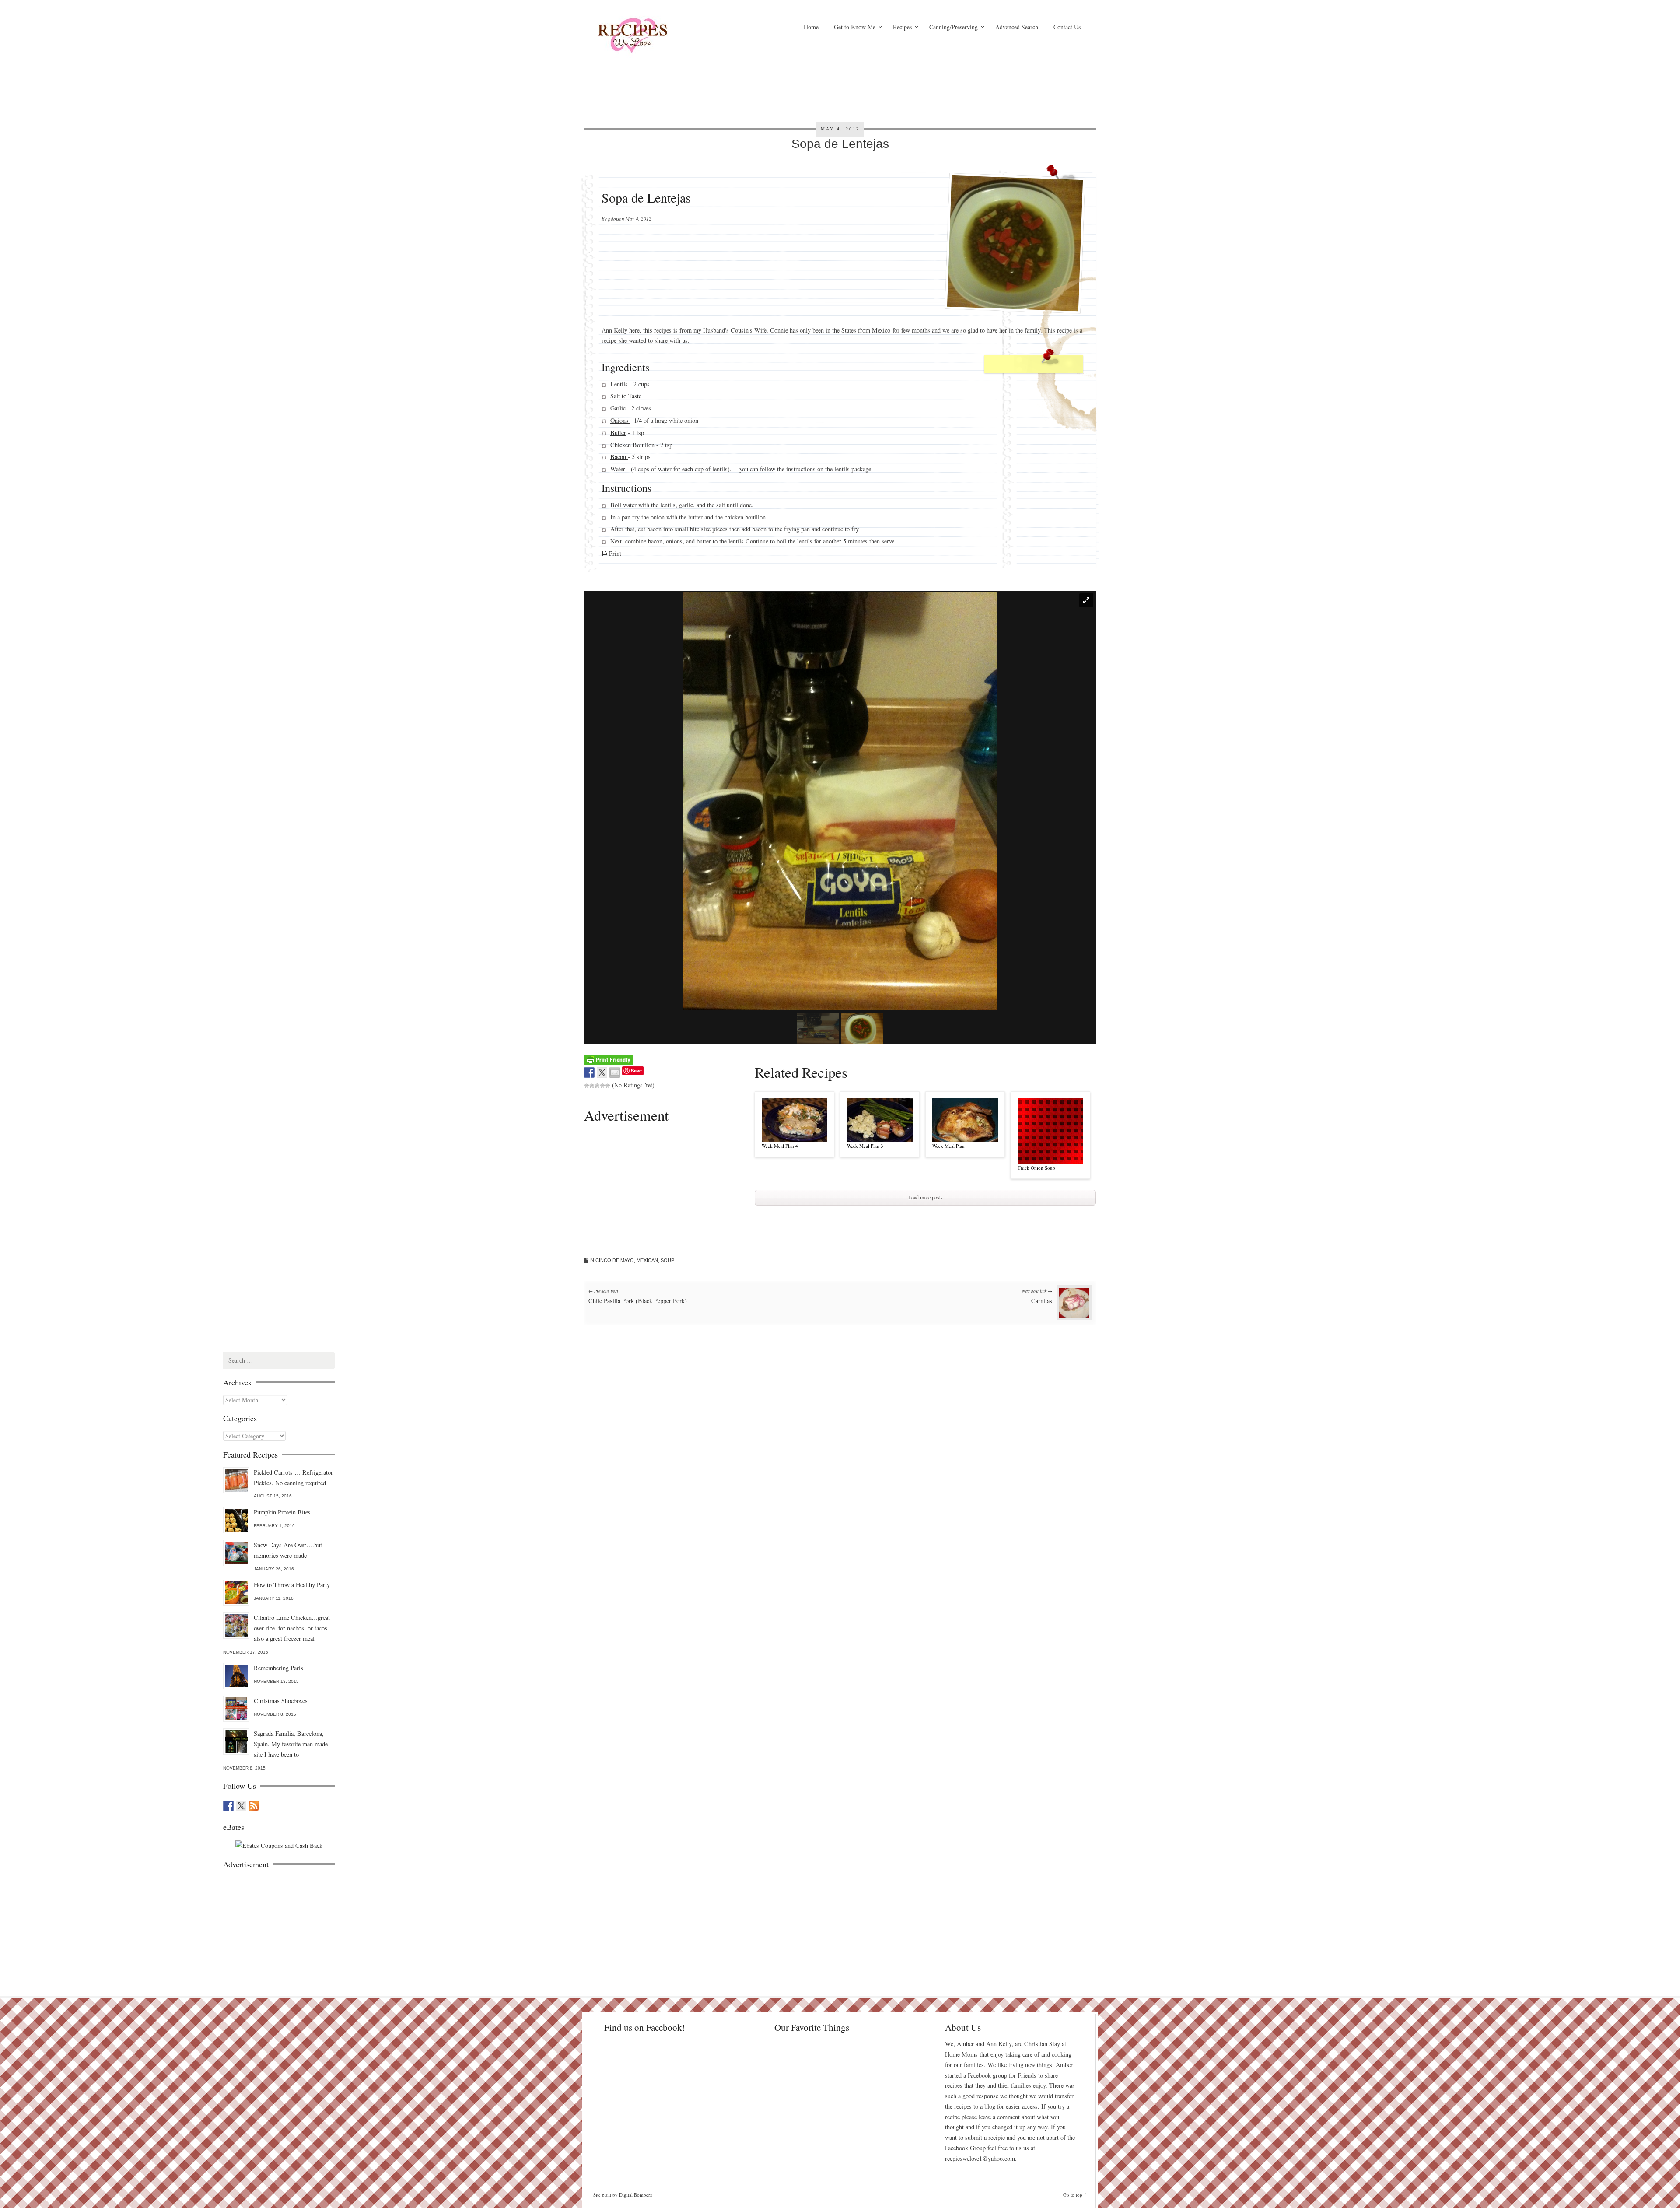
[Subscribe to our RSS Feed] (254, 1806)
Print (614, 553)
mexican (647, 1260)
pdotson (616, 219)
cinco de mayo (615, 1260)
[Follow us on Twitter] (241, 1806)
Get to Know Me (855, 27)
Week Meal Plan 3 (865, 1146)
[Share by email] (615, 1072)
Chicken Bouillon (633, 444)
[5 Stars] (608, 1086)
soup (667, 1260)
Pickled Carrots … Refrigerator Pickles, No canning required (293, 1477)
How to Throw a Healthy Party (292, 1585)
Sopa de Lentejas (840, 144)
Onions (620, 420)
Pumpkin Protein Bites (282, 1512)
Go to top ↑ (1075, 2195)
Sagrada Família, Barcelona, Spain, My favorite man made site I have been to (291, 1744)
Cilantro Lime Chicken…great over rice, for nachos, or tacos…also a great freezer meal (294, 1628)
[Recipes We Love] (669, 37)
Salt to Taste (626, 396)
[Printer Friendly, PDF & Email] (609, 1059)
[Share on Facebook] (589, 1072)
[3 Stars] (597, 1086)
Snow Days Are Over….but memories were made (288, 1550)
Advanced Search (1017, 27)
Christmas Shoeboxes (281, 1701)
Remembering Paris (278, 1668)
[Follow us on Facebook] (228, 1806)
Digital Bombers (635, 2195)
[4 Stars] (602, 1086)
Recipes (902, 27)
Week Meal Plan (948, 1146)
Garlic (618, 408)
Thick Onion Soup (1036, 1168)
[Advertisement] (925, 77)
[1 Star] (587, 1086)
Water (618, 469)
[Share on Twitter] (602, 1072)
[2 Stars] (592, 1086)
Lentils (620, 384)
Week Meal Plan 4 (780, 1146)
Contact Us (1067, 27)
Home (811, 27)
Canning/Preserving (954, 27)
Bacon (619, 457)
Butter (618, 433)
